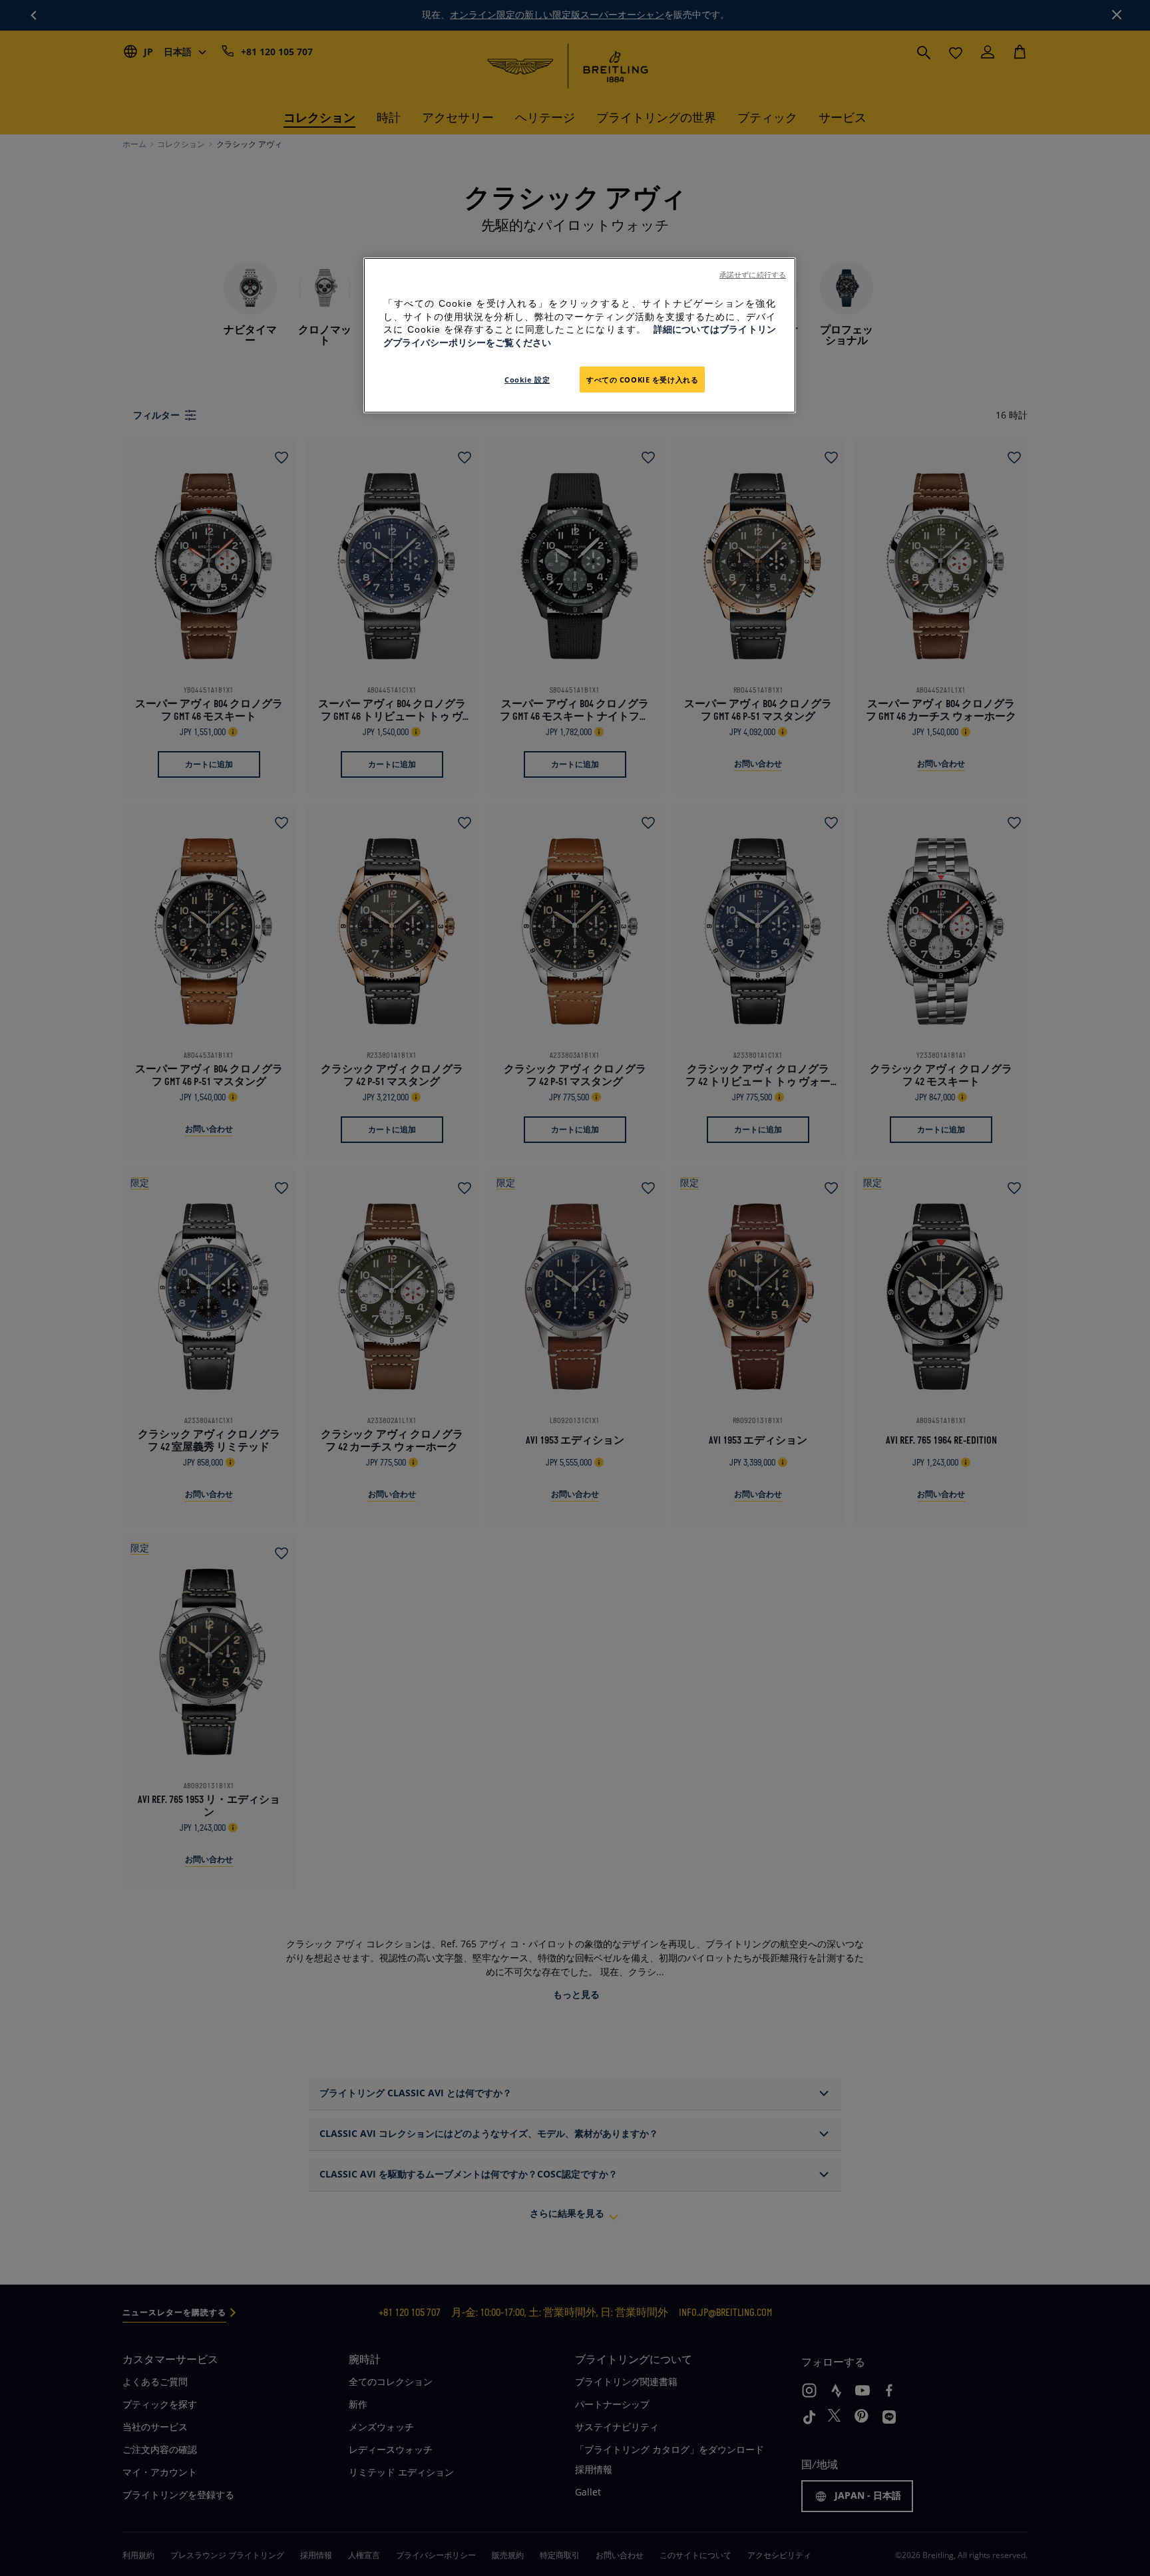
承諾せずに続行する (753, 275)
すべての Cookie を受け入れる (642, 380)
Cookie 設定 (527, 380)
